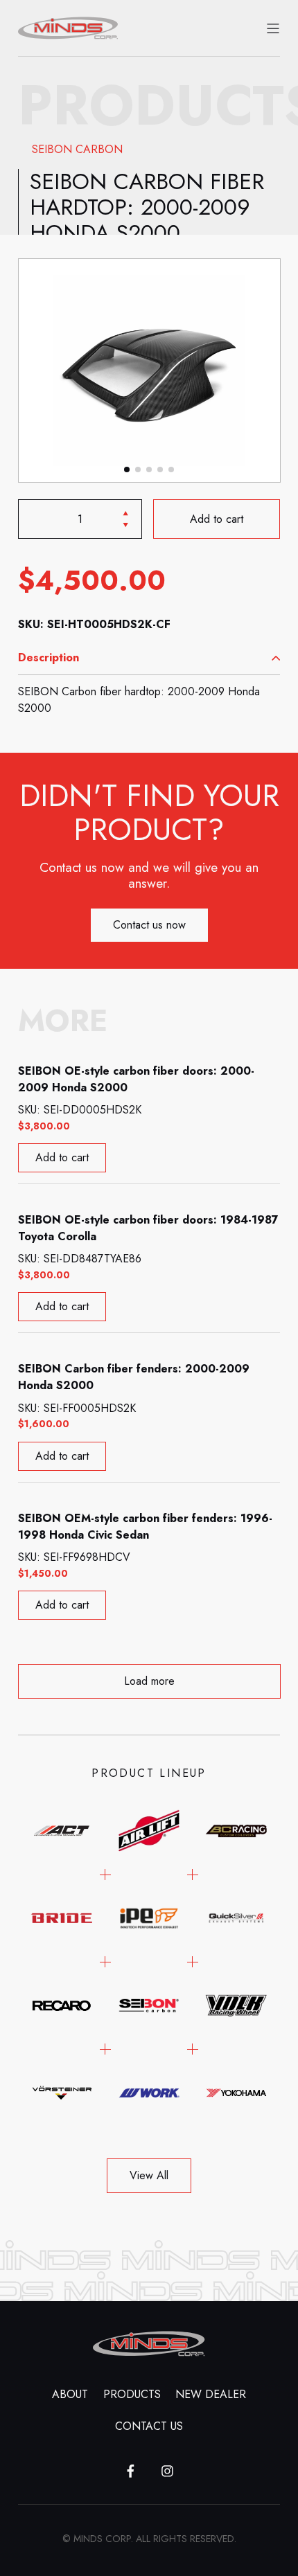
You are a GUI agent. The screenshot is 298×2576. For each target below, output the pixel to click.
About (70, 2394)
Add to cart (217, 519)
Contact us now (149, 925)
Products (132, 2394)
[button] (127, 469)
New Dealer (211, 2394)
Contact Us (149, 2426)
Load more (149, 1681)
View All (149, 2175)
